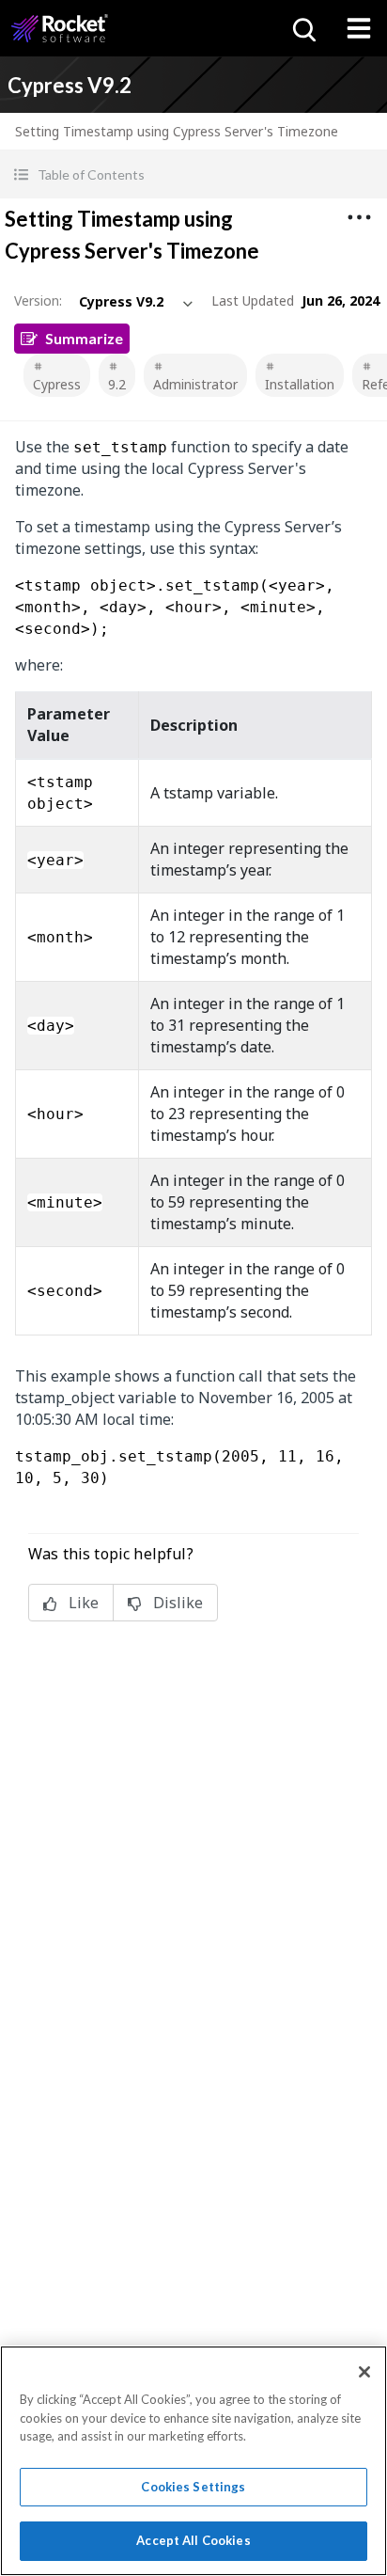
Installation (300, 384)
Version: (38, 300)
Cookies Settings (193, 2487)
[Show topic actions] (359, 217)
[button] (193, 174)
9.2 (117, 384)
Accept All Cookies (193, 2540)
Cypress (57, 384)
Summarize (84, 338)
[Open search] (302, 28)
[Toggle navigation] (359, 28)
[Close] (364, 2372)
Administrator (195, 384)
